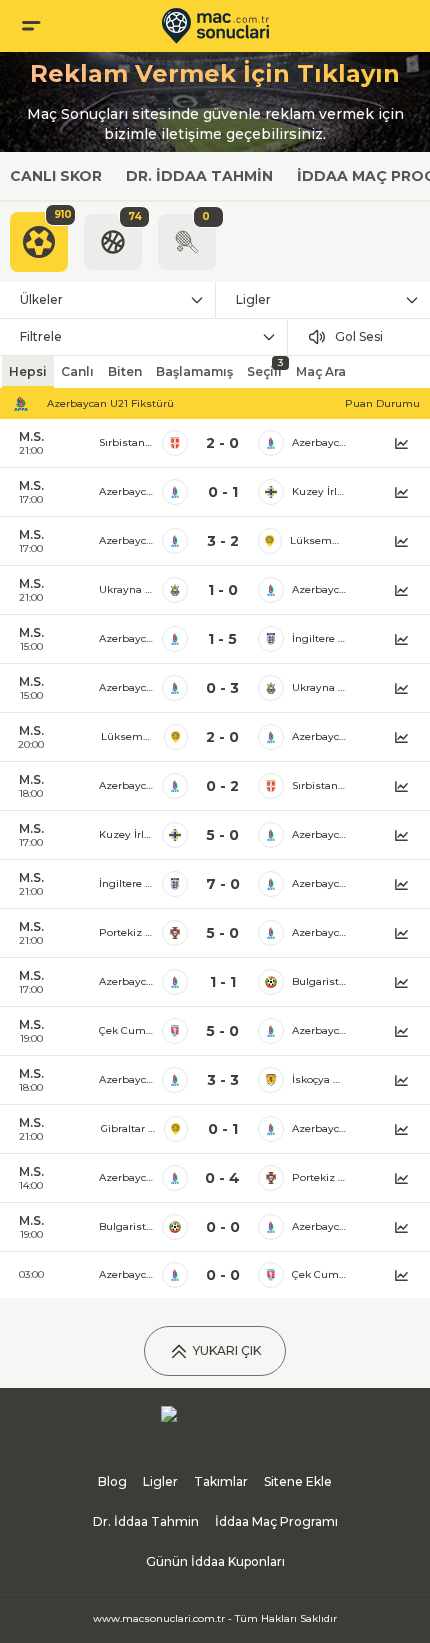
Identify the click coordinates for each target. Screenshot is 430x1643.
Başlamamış (194, 371)
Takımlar (221, 1481)
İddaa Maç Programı (276, 1521)
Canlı (77, 371)
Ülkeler (41, 299)
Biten (125, 371)
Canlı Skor (56, 176)
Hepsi (28, 371)
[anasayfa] (215, 26)
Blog (112, 1481)
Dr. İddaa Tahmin (199, 176)
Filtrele (41, 336)
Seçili (265, 367)
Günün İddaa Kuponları (215, 1561)
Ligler (253, 299)
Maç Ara (321, 371)
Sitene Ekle (298, 1481)
